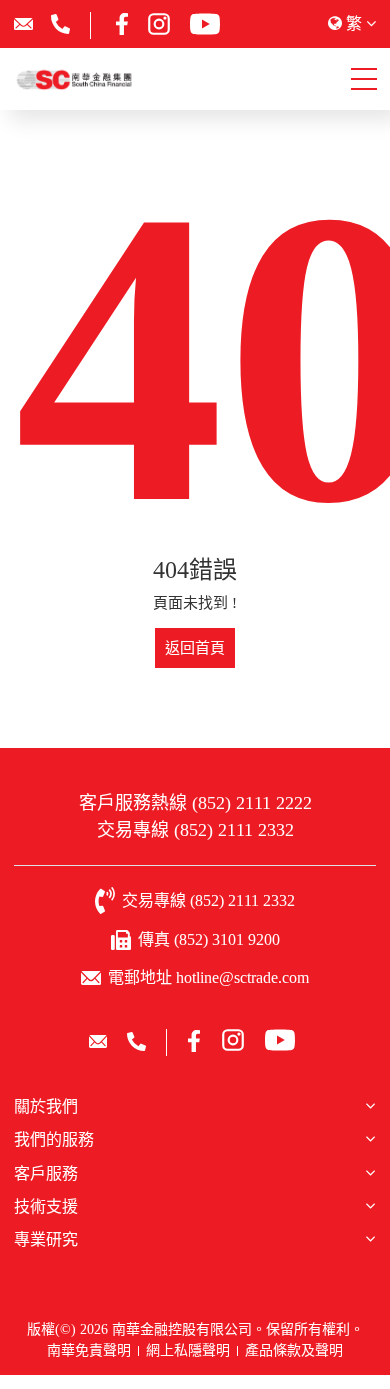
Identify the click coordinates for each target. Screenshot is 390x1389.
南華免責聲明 (89, 1350)
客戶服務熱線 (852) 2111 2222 (195, 803)
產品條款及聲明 (294, 1350)
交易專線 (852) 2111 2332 (195, 830)
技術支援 (46, 1206)
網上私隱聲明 (188, 1350)
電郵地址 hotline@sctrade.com (208, 977)
